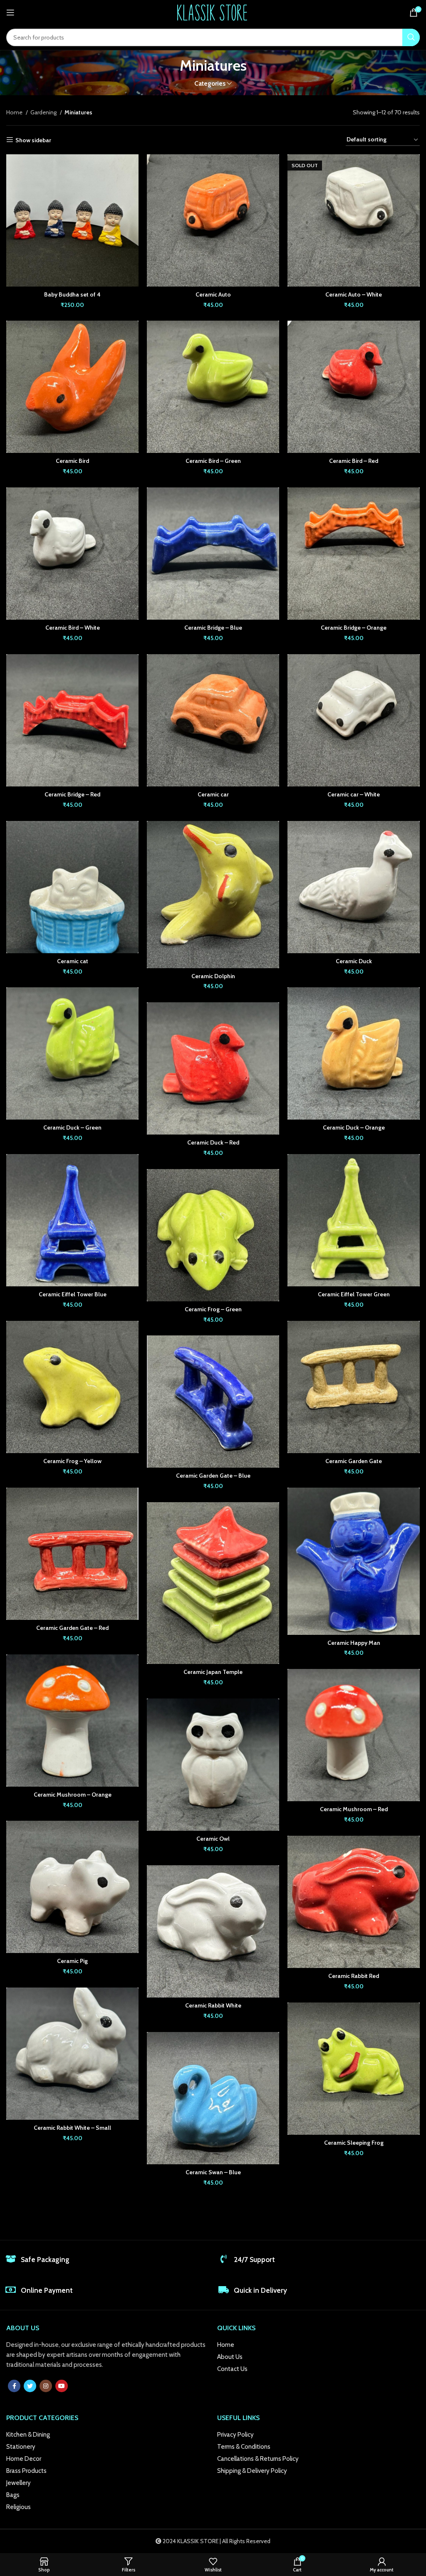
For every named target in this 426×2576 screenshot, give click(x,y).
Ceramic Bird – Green (213, 461)
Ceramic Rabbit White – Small (72, 2128)
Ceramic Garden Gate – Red (72, 1628)
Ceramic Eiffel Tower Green (354, 1294)
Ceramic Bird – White (73, 628)
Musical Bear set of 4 (213, 2505)
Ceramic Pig (72, 1961)
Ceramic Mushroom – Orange (73, 1795)
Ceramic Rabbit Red (354, 1976)
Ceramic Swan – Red (354, 2309)
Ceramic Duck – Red (213, 1142)
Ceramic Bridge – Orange (354, 628)
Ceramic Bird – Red (354, 461)
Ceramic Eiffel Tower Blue (73, 1294)
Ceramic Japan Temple (213, 1672)
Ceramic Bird (72, 461)
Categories (210, 83)
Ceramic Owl (213, 1839)
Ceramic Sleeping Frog (354, 2143)
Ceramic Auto (213, 294)
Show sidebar (33, 140)
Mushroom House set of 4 (354, 2476)
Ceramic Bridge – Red (72, 794)
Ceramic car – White (354, 794)
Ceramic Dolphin (213, 976)
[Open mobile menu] (10, 12)
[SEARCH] (411, 37)
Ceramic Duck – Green (72, 1127)
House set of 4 (72, 2477)
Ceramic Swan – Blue (213, 2172)
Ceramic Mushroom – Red (354, 1809)
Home (15, 112)
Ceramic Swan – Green (73, 2294)
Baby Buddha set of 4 (72, 294)
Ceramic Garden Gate (354, 1461)
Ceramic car (213, 794)
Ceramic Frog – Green (213, 1309)
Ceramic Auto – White (354, 294)
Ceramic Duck (354, 961)
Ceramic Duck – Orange (354, 1127)
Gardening (44, 112)
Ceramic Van (213, 2339)
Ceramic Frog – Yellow (72, 1461)
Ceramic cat (73, 961)
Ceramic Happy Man (354, 1643)
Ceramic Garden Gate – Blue (213, 1476)
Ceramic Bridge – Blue (213, 628)
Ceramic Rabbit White (213, 2005)
